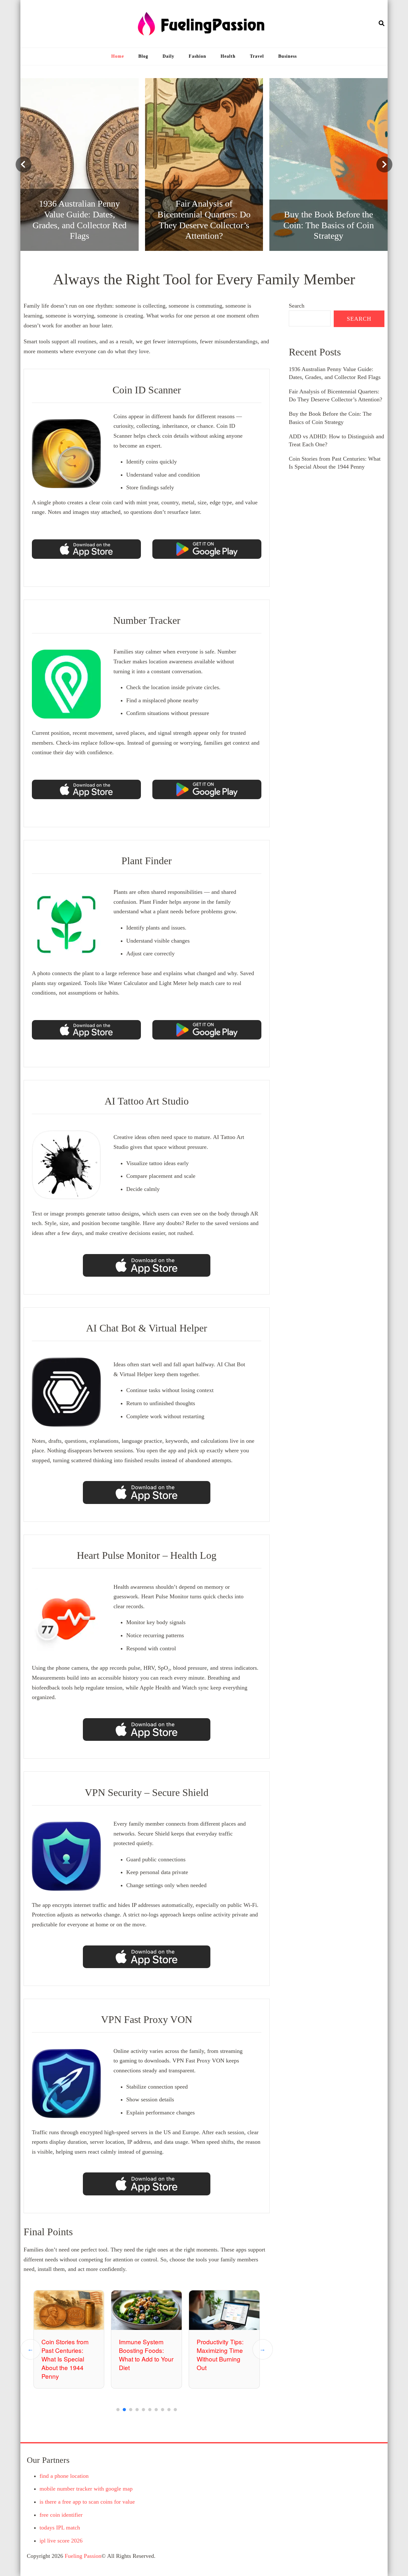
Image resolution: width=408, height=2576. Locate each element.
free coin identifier (61, 2515)
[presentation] (24, 164)
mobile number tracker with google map (86, 2489)
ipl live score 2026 (61, 2541)
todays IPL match (60, 2528)
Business (288, 56)
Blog (143, 56)
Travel (257, 56)
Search (297, 306)
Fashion (197, 56)
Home (118, 56)
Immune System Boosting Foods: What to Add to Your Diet (69, 2354)
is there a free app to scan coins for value (87, 2502)
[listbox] (204, 164)
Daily (168, 56)
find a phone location (64, 2476)
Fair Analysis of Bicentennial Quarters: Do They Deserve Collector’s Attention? (224, 2359)
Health (228, 56)
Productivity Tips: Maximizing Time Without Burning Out (143, 2354)
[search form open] (382, 24)
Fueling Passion (83, 2556)
